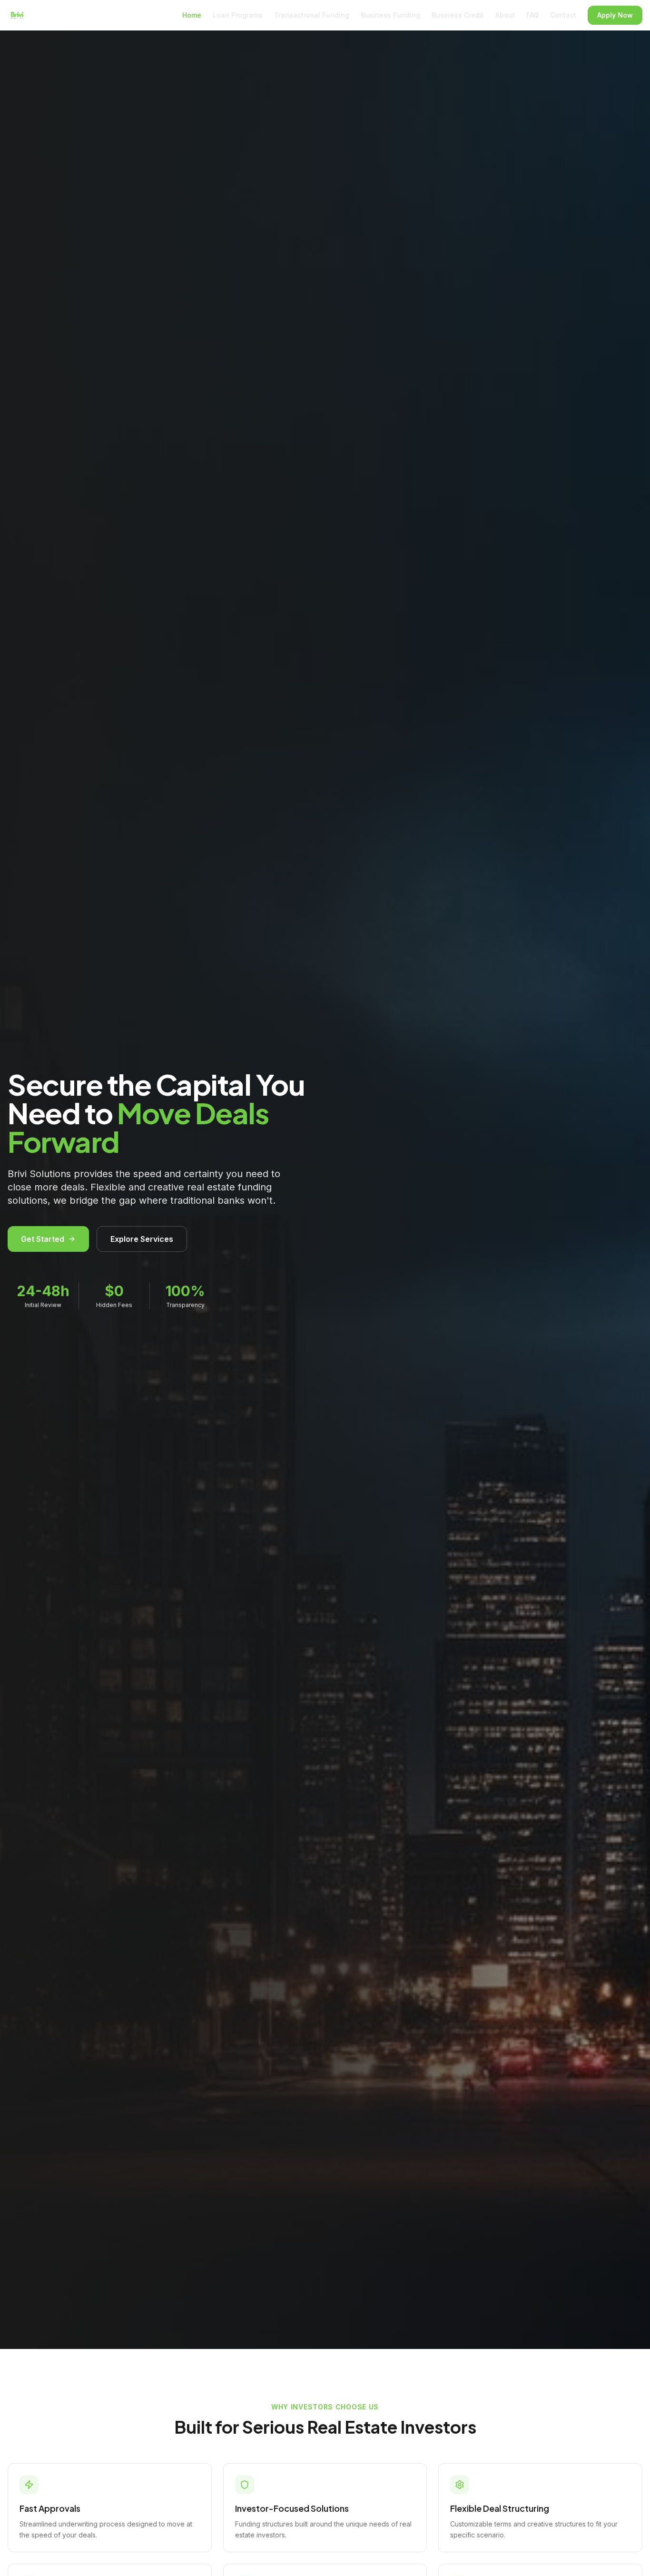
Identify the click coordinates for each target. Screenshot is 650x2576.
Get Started (43, 1239)
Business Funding (390, 15)
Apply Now (615, 15)
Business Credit (458, 15)
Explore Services (142, 1239)
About (505, 15)
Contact (563, 15)
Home (192, 15)
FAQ (532, 15)
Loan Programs (238, 15)
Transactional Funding (312, 15)
